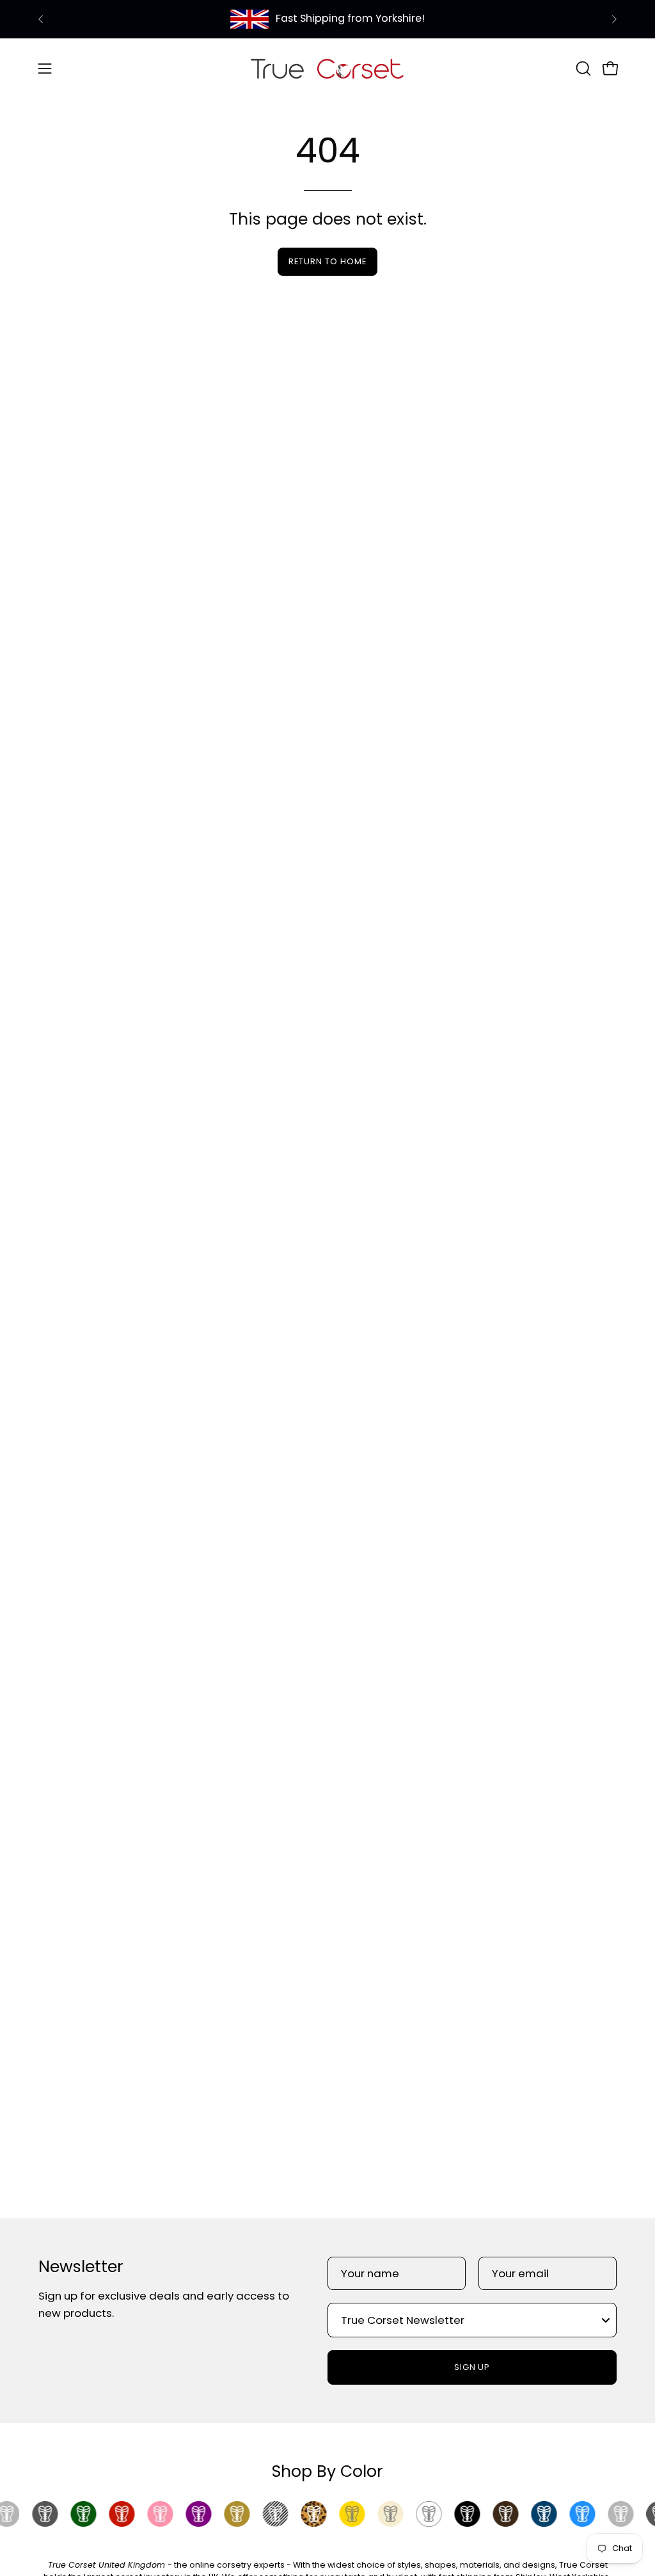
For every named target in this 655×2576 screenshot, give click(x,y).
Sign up (472, 2367)
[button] (582, 68)
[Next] (614, 19)
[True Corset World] (327, 68)
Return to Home (327, 261)
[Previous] (41, 19)
